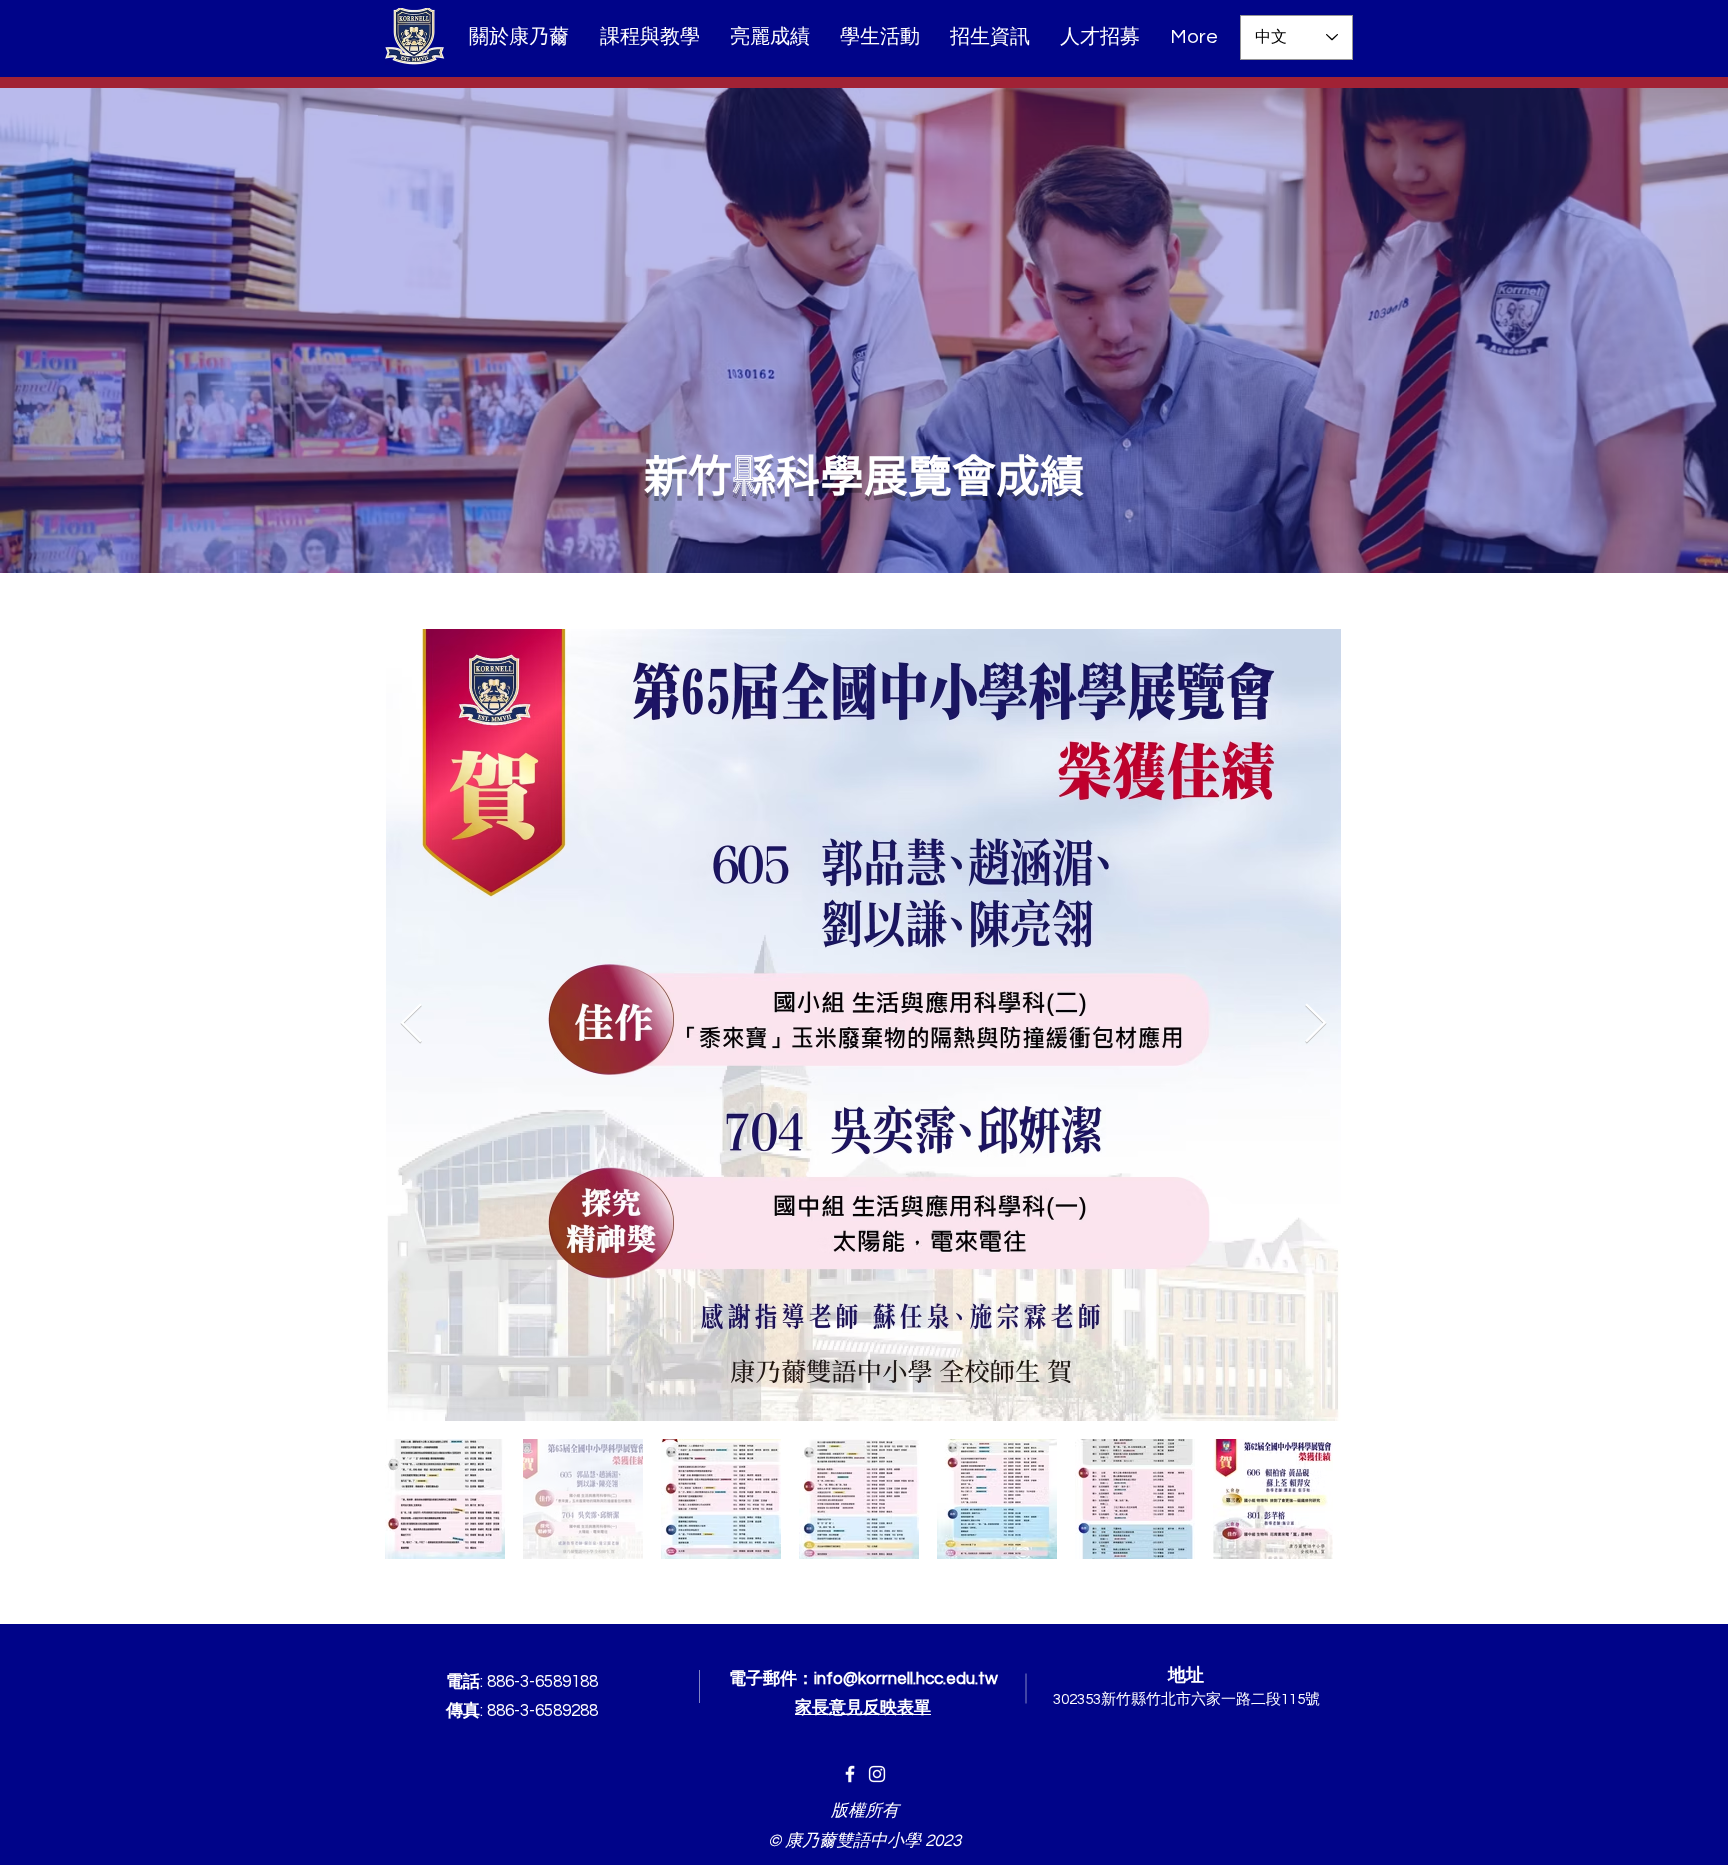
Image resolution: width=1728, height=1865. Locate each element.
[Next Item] (1315, 1025)
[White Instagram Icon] (877, 1774)
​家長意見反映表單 (863, 1708)
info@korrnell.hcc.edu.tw (906, 1679)
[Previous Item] (411, 1025)
